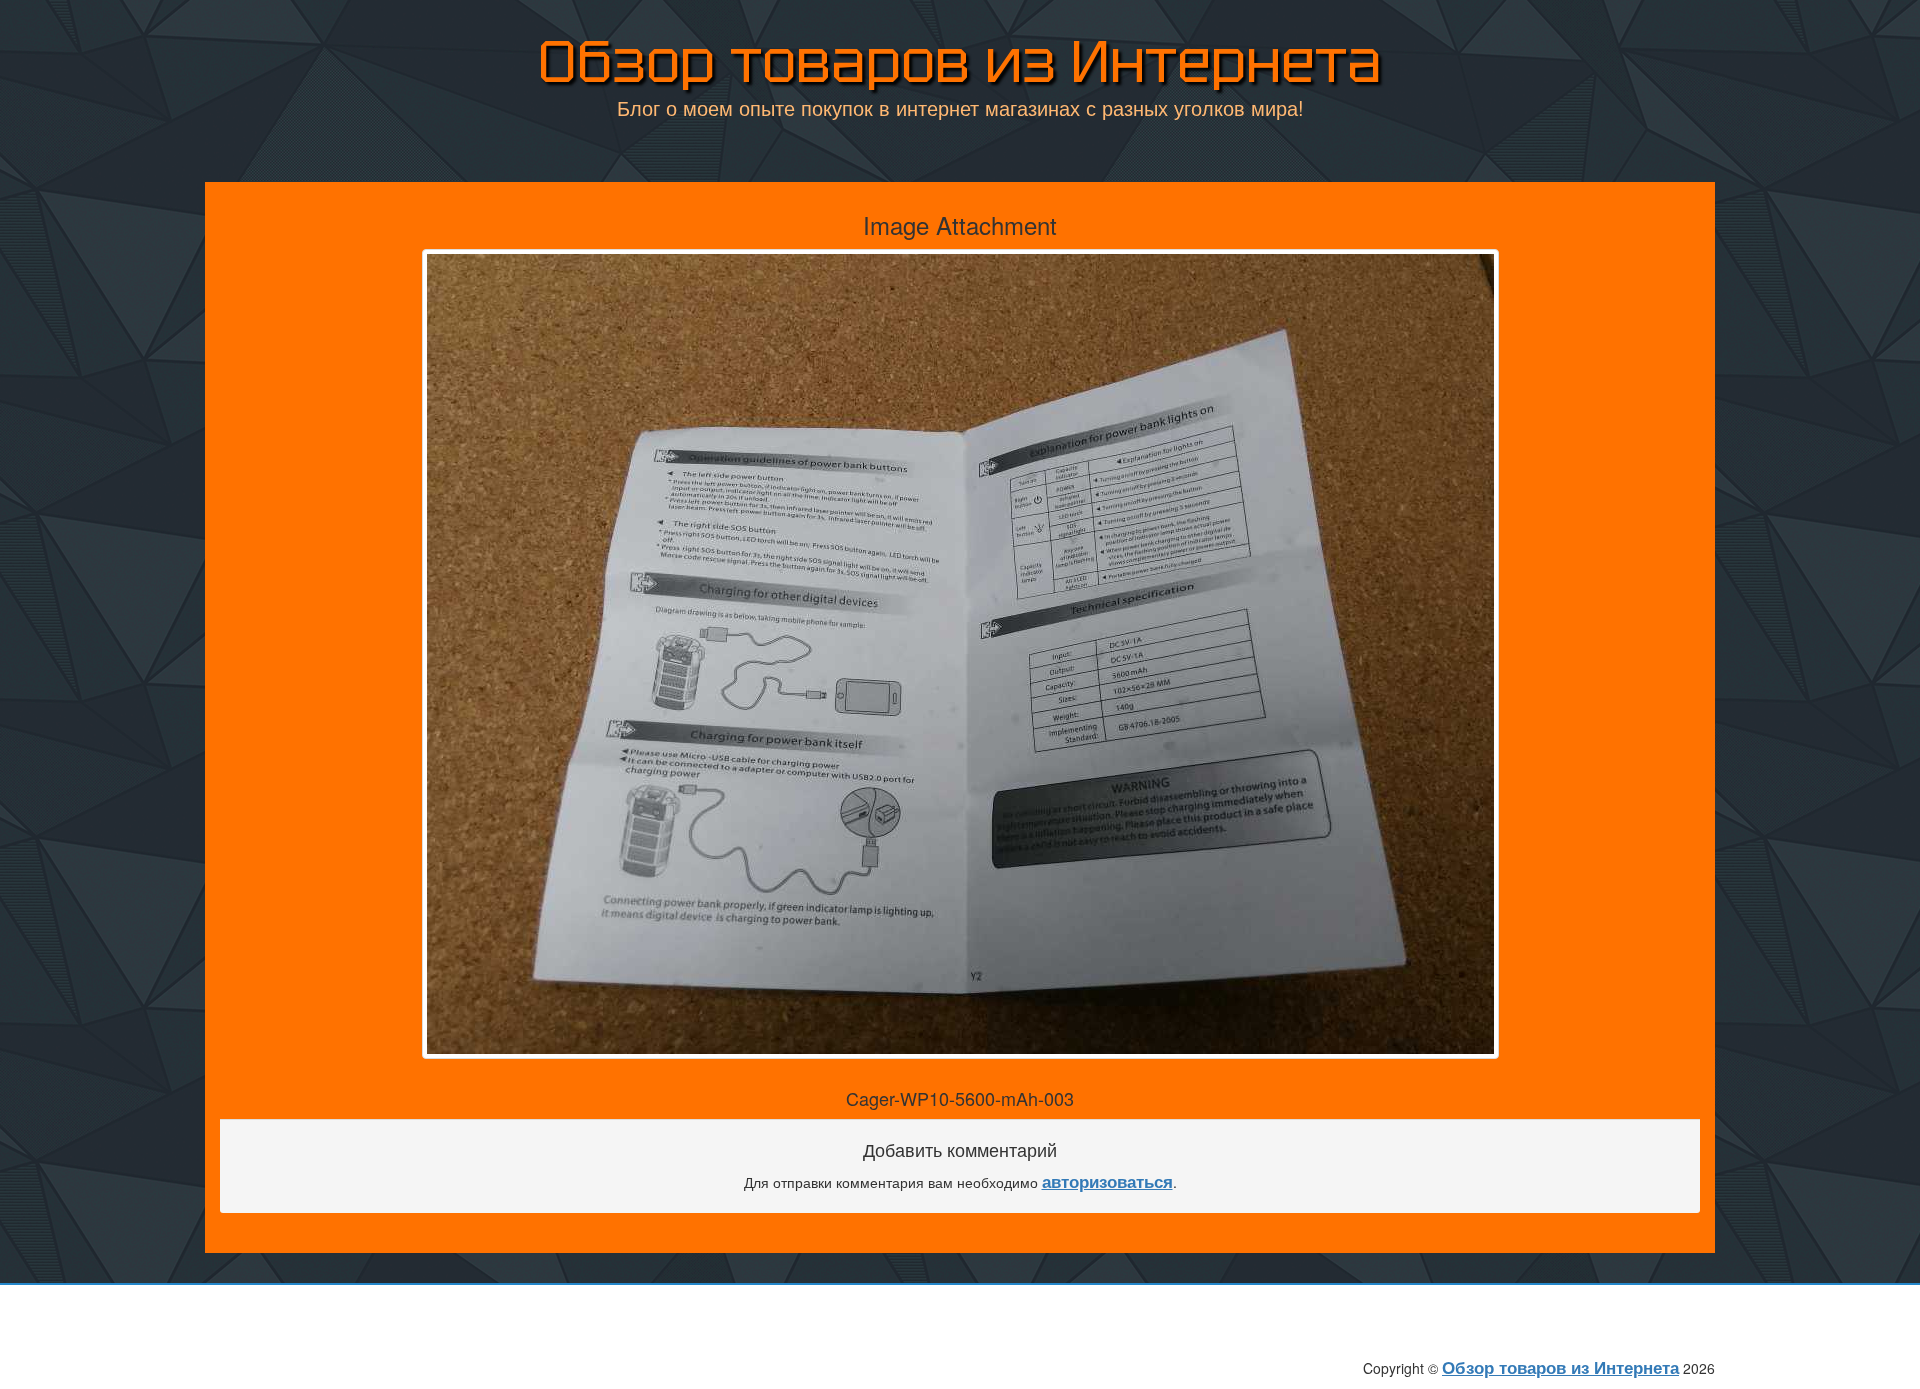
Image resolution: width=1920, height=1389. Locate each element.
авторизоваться (1107, 1181)
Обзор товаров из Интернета (960, 61)
